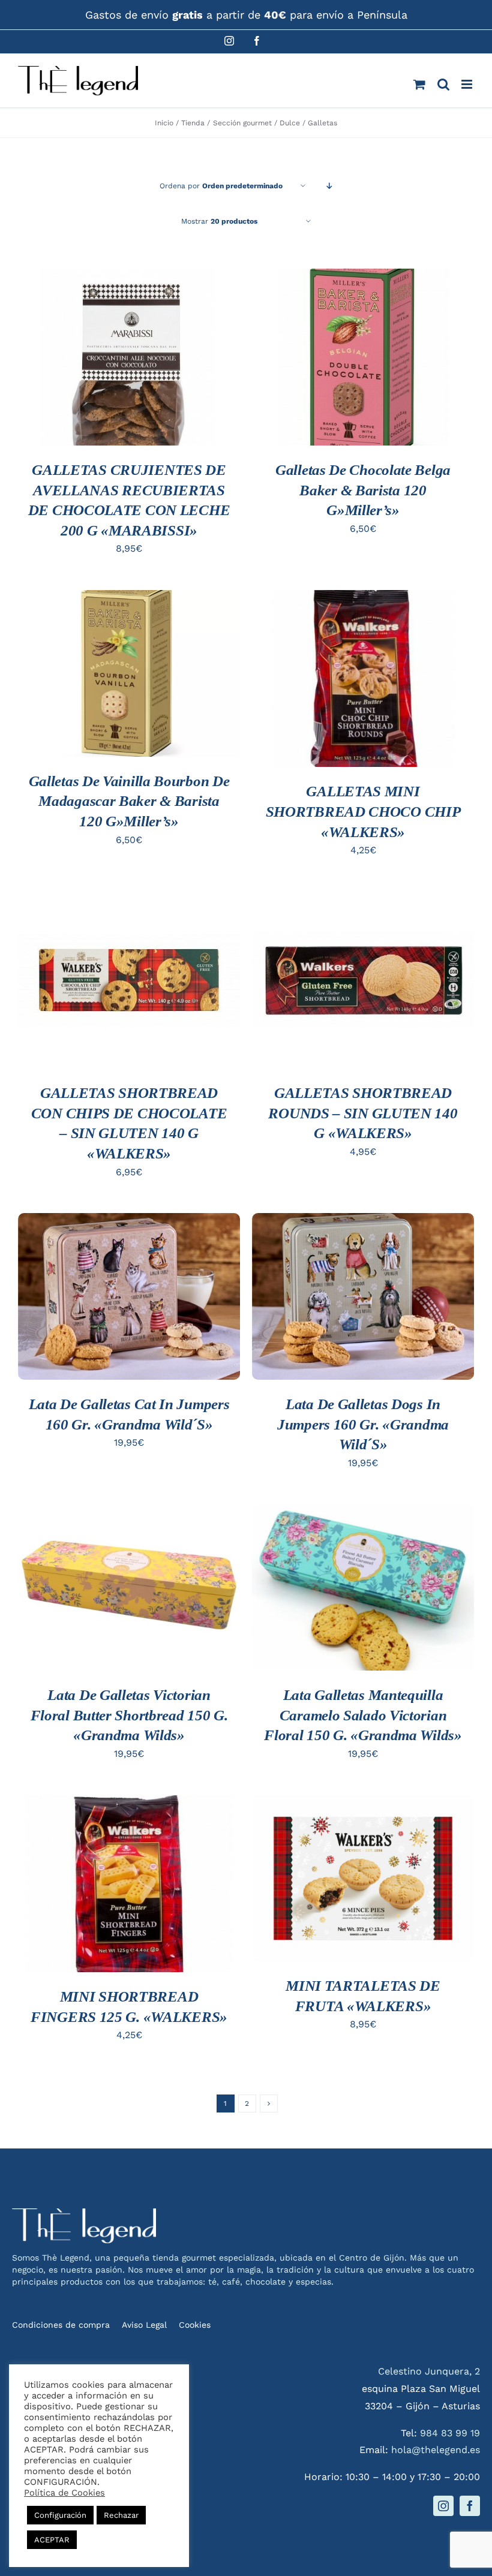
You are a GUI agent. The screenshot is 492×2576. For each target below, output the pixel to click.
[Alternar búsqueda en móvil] (443, 84)
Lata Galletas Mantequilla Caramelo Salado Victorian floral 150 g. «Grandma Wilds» (363, 1715)
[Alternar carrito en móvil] (419, 84)
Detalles (57, 371)
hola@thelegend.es (436, 2450)
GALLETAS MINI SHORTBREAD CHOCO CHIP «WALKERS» (363, 811)
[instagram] (443, 2506)
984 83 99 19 (450, 2433)
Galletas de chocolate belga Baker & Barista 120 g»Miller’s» (363, 490)
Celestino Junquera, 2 (429, 2371)
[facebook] (470, 2506)
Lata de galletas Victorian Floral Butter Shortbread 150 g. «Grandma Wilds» (129, 1715)
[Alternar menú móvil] (468, 84)
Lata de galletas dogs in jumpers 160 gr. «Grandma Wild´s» (363, 1424)
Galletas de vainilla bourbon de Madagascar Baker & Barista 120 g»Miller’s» (129, 801)
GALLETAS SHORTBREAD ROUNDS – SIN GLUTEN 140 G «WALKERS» (363, 1113)
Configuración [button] (60, 2515)
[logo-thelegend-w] (84, 2213)
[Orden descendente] (330, 186)
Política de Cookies (64, 2493)
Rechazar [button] (121, 2515)
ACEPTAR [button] (52, 2540)
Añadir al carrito (129, 347)
